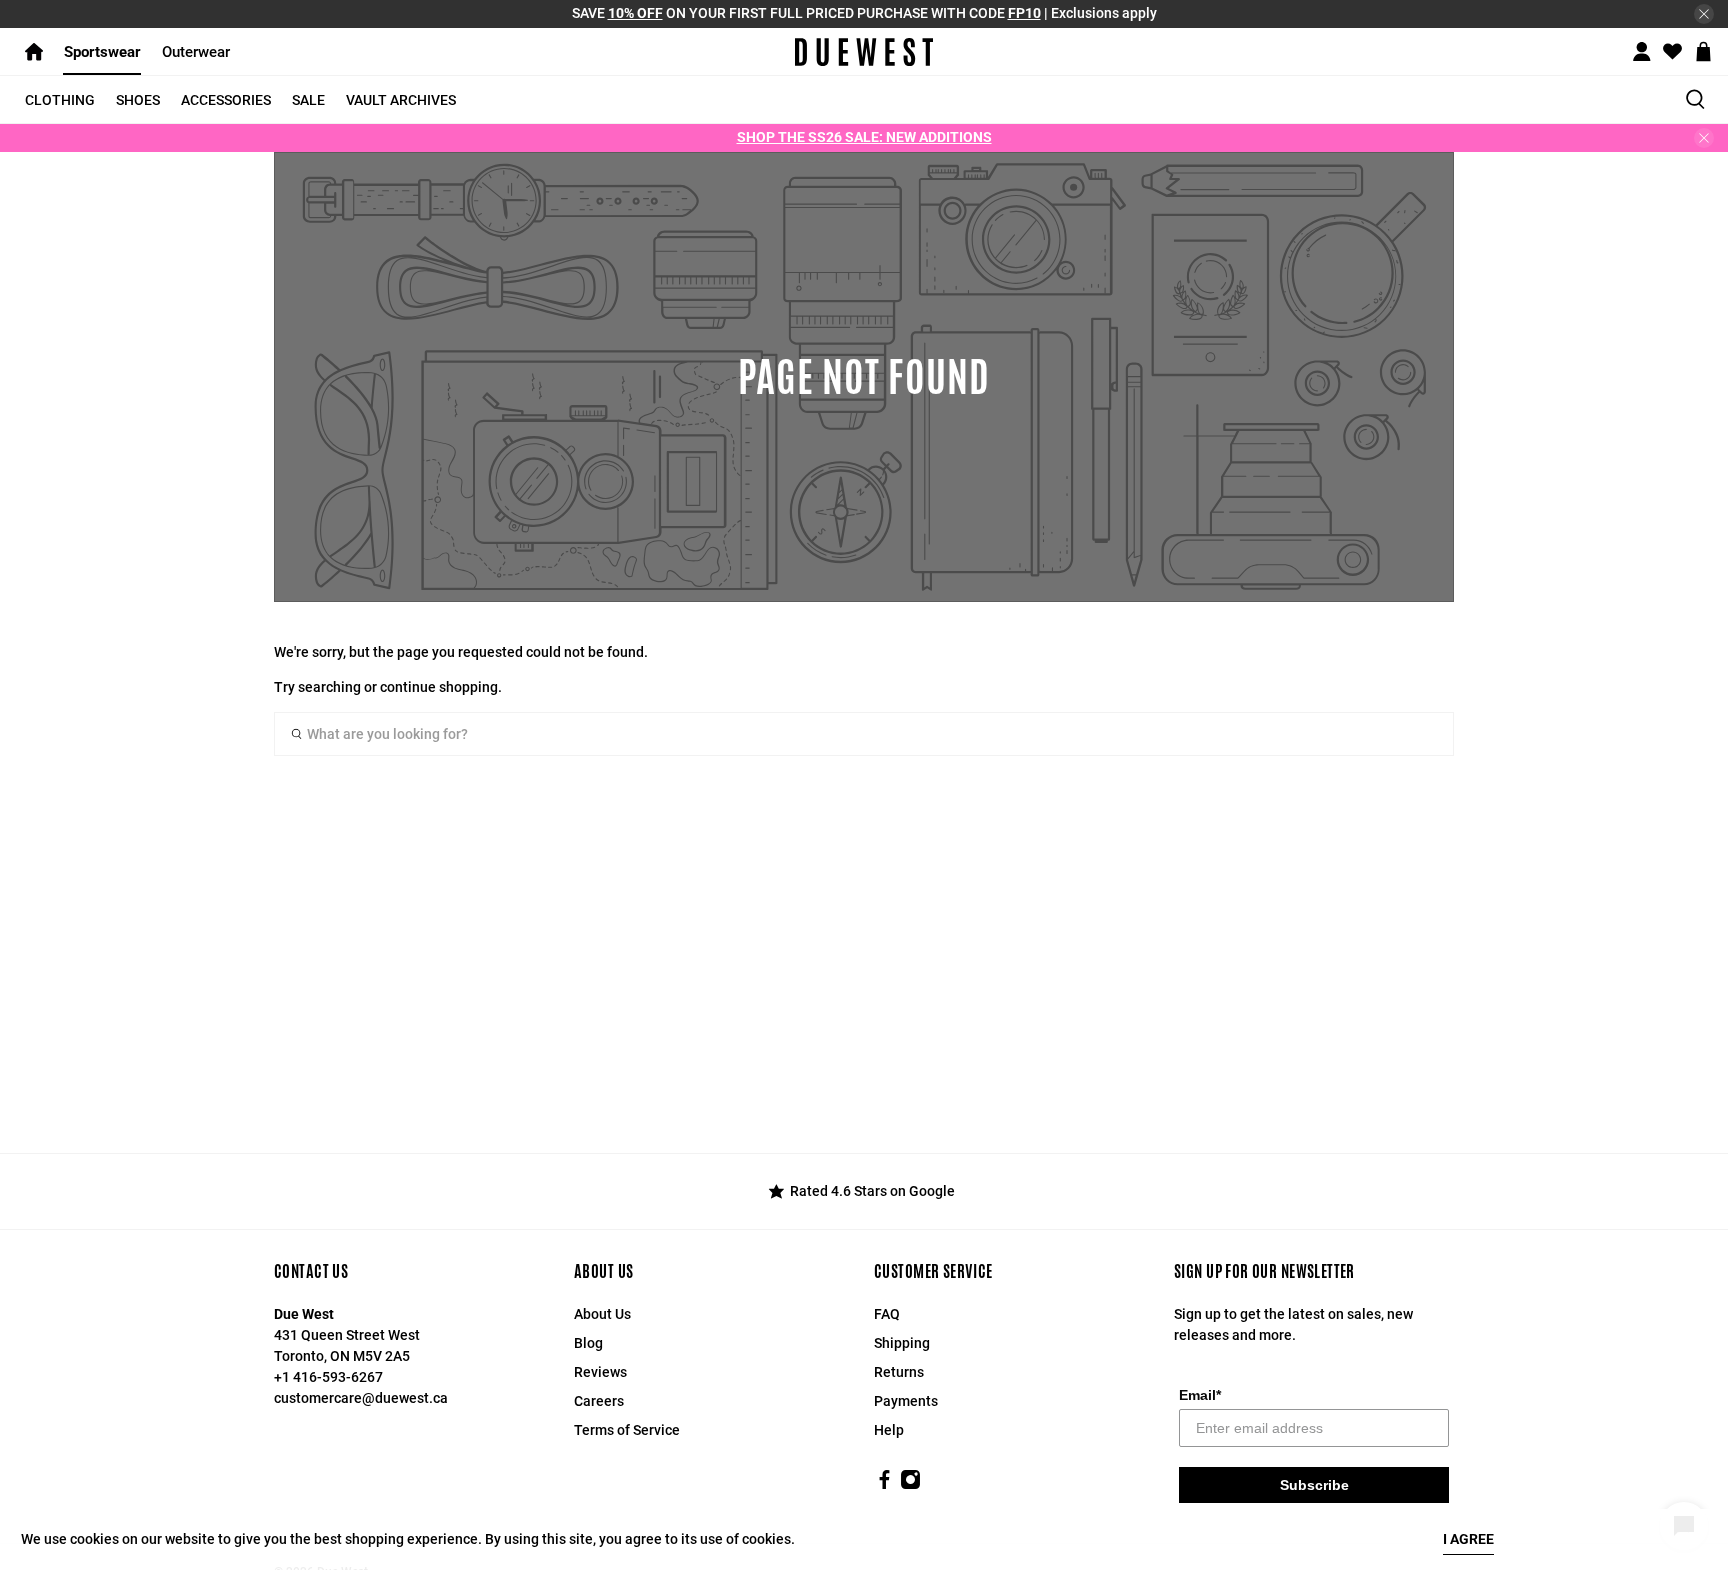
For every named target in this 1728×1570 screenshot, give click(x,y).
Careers (599, 1401)
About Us (602, 1314)
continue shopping (439, 687)
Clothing (60, 100)
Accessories (226, 100)
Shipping (902, 1343)
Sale (308, 100)
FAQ (887, 1314)
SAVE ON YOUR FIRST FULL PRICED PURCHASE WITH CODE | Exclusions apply (864, 13)
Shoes (138, 100)
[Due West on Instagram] (910, 1485)
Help (889, 1430)
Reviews (600, 1372)
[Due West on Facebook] (884, 1485)
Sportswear (102, 52)
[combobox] (864, 734)
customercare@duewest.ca (361, 1398)
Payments (906, 1401)
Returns (899, 1372)
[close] (1704, 14)
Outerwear (196, 52)
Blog (588, 1343)
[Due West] (864, 52)
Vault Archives (401, 100)
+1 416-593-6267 (328, 1377)
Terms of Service (627, 1430)
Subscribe (1314, 1485)
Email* (1200, 1395)
